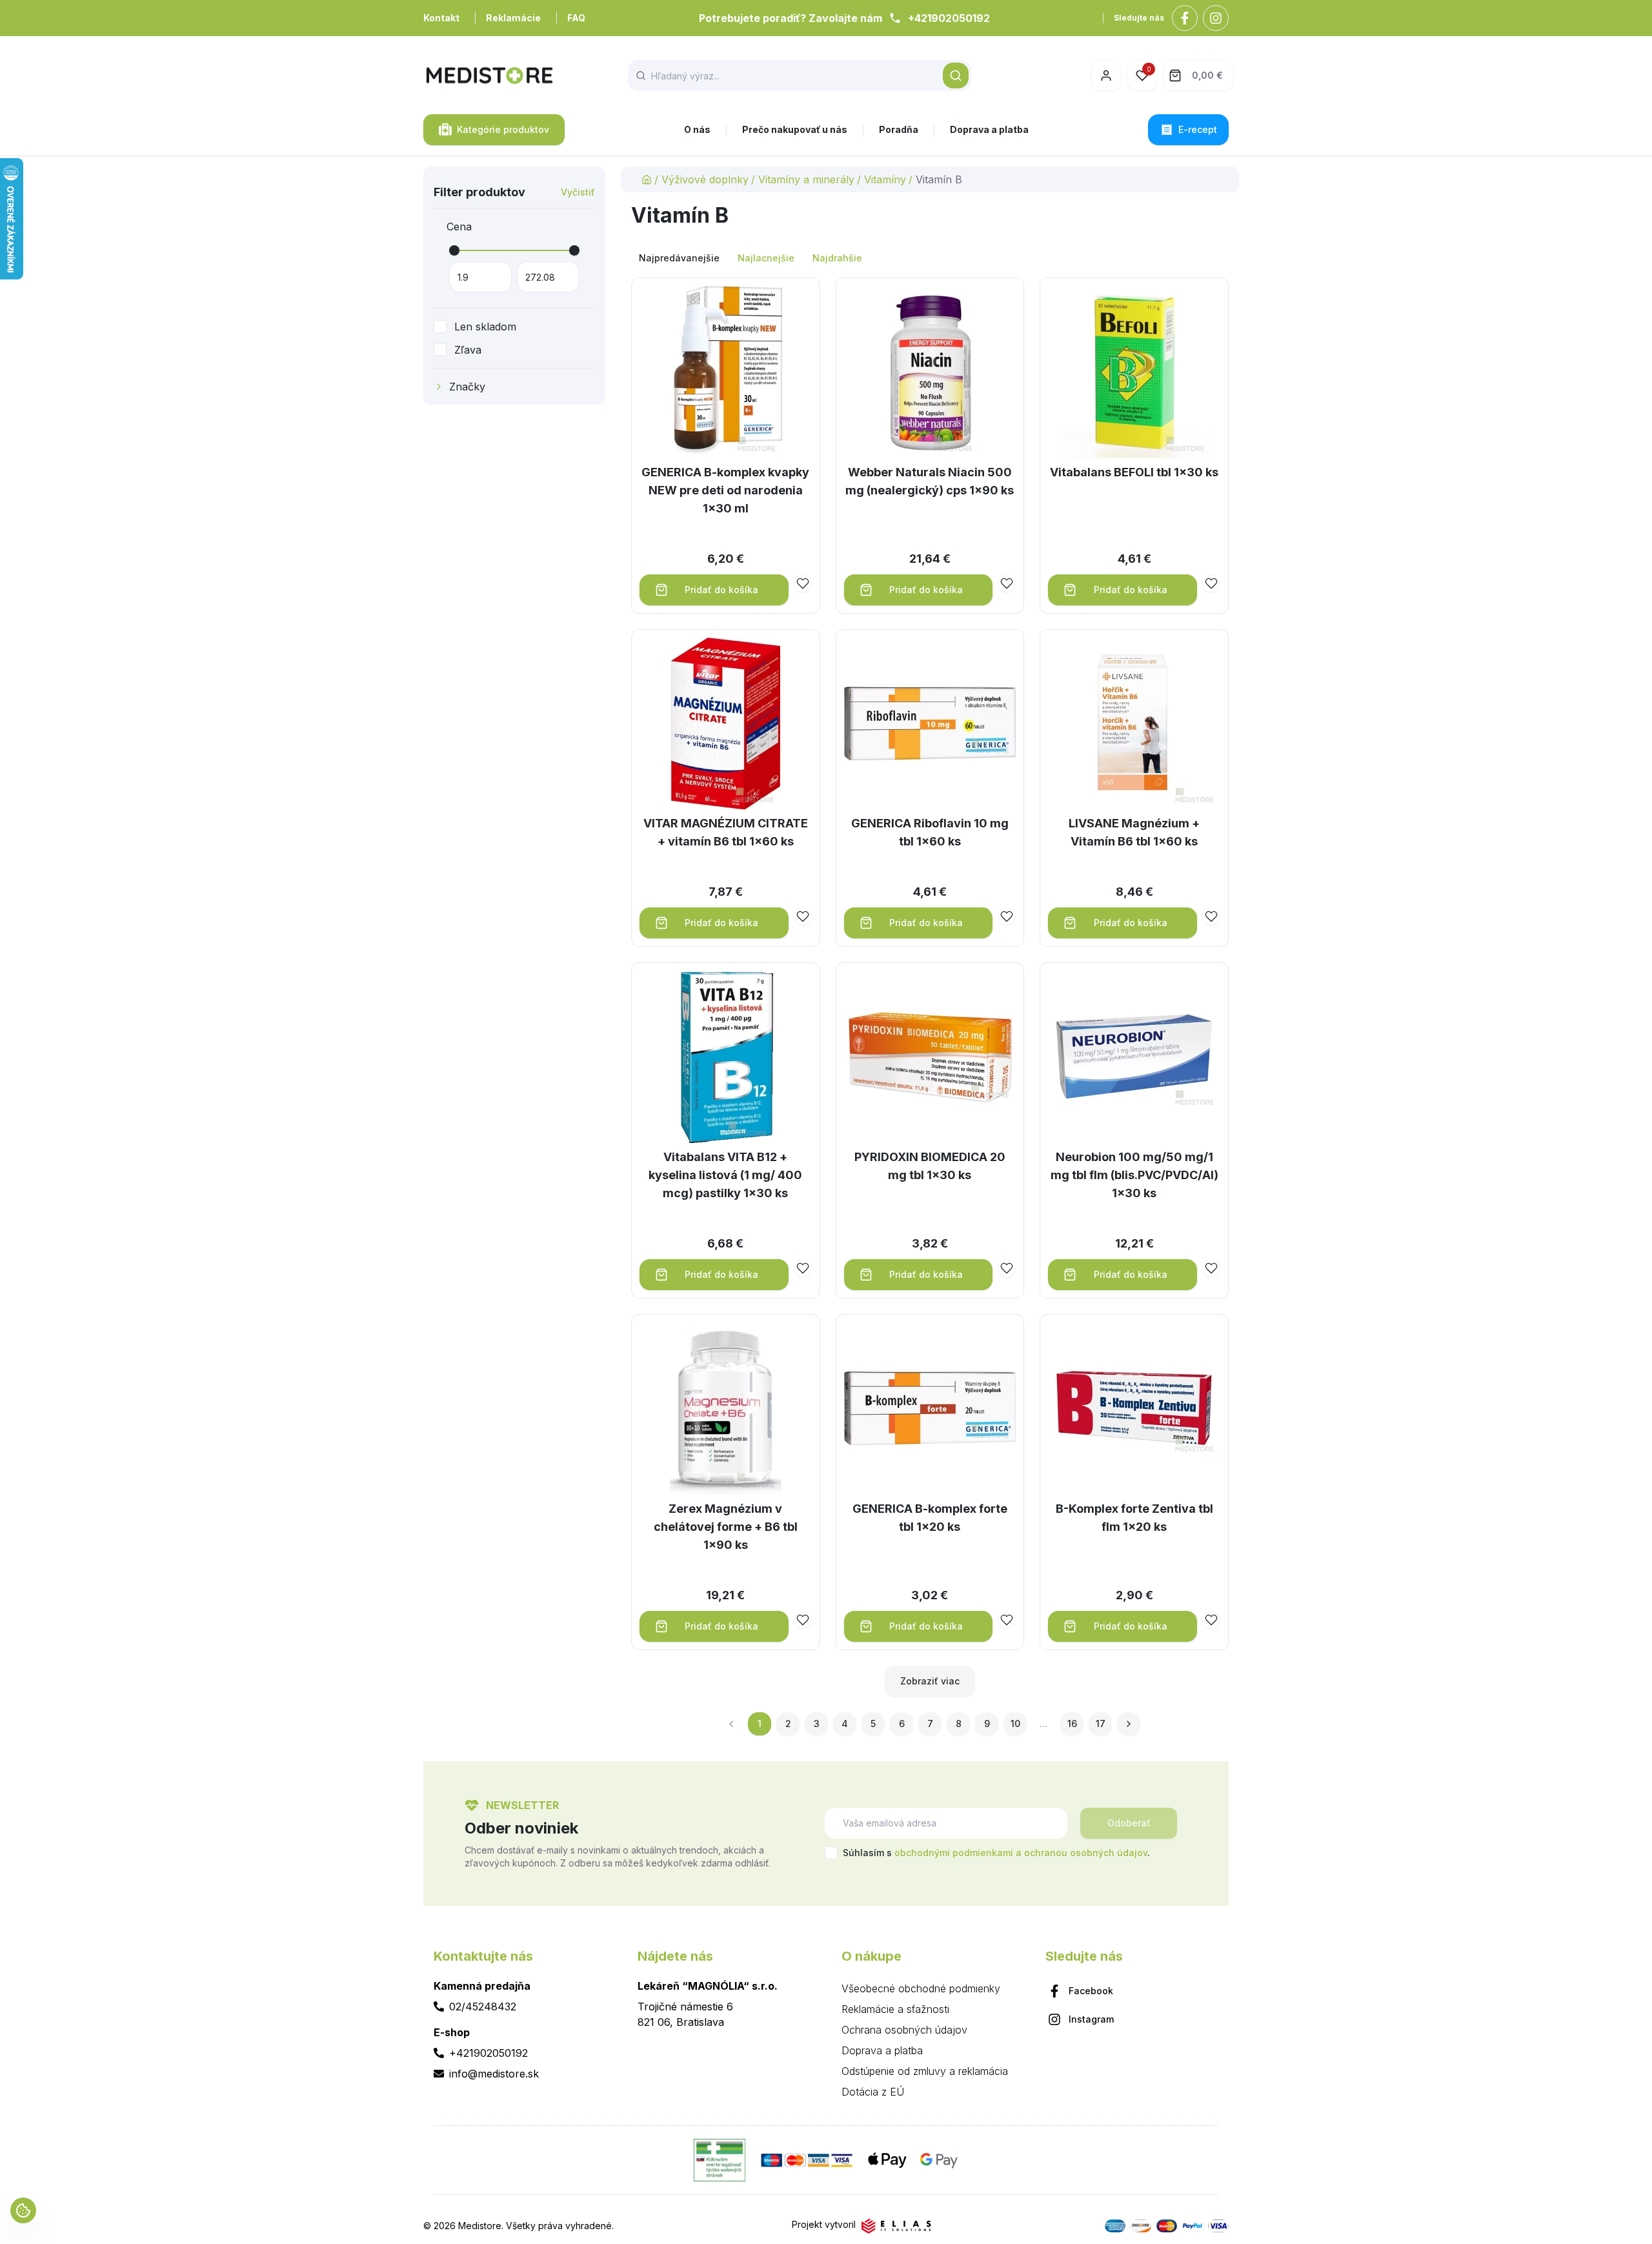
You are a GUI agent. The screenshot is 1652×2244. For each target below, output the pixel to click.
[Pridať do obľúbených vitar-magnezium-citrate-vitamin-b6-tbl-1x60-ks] (803, 916)
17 (1101, 1723)
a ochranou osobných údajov (1082, 1853)
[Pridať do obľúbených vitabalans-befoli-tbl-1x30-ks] (1211, 583)
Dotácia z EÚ (873, 2092)
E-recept (1198, 129)
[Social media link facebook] (1185, 18)
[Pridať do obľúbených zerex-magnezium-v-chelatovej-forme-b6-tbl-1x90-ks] (803, 1620)
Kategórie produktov (503, 129)
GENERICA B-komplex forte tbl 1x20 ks (930, 1518)
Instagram (1091, 2019)
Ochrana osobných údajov (904, 2030)
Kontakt (441, 18)
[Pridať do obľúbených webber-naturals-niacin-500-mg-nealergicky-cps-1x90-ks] (1007, 583)
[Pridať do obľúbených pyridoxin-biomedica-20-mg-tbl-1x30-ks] (1007, 1268)
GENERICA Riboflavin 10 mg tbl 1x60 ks (930, 832)
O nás (697, 129)
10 (1015, 1723)
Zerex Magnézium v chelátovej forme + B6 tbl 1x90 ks (726, 1527)
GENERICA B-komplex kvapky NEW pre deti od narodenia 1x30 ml (725, 490)
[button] (956, 76)
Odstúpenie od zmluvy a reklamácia (925, 2071)
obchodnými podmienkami (954, 1853)
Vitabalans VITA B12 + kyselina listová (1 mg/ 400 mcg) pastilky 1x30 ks (725, 1175)
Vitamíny (885, 179)
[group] (930, 258)
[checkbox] (440, 327)
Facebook (1091, 1991)
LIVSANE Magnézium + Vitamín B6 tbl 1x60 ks (1134, 832)
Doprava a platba (989, 129)
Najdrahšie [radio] (837, 258)
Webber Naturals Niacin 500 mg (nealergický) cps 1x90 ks (930, 481)
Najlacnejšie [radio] (766, 258)
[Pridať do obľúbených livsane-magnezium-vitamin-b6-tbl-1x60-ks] (1211, 916)
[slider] (454, 250)
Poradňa (899, 129)
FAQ (576, 18)
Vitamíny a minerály (806, 179)
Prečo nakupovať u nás (795, 129)
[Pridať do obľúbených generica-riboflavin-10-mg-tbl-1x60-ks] (1007, 916)
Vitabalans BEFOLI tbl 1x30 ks (1134, 472)
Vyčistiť (578, 192)
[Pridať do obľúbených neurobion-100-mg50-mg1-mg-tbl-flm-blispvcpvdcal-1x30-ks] (1211, 1268)
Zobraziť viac (930, 1681)
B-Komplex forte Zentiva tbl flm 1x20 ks (1134, 1518)
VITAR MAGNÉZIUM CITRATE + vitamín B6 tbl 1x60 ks (726, 832)
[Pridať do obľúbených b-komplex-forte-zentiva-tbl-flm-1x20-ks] (1211, 1620)
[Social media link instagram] (1216, 18)
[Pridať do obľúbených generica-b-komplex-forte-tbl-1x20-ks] (1007, 1620)
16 (1072, 1723)
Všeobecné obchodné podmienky (921, 1988)
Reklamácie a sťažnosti (895, 2009)
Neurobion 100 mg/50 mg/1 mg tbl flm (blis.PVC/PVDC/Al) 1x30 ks (1134, 1175)
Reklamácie (513, 18)
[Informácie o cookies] (23, 2210)
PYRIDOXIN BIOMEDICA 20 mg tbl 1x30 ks (930, 1166)
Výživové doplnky (705, 179)
